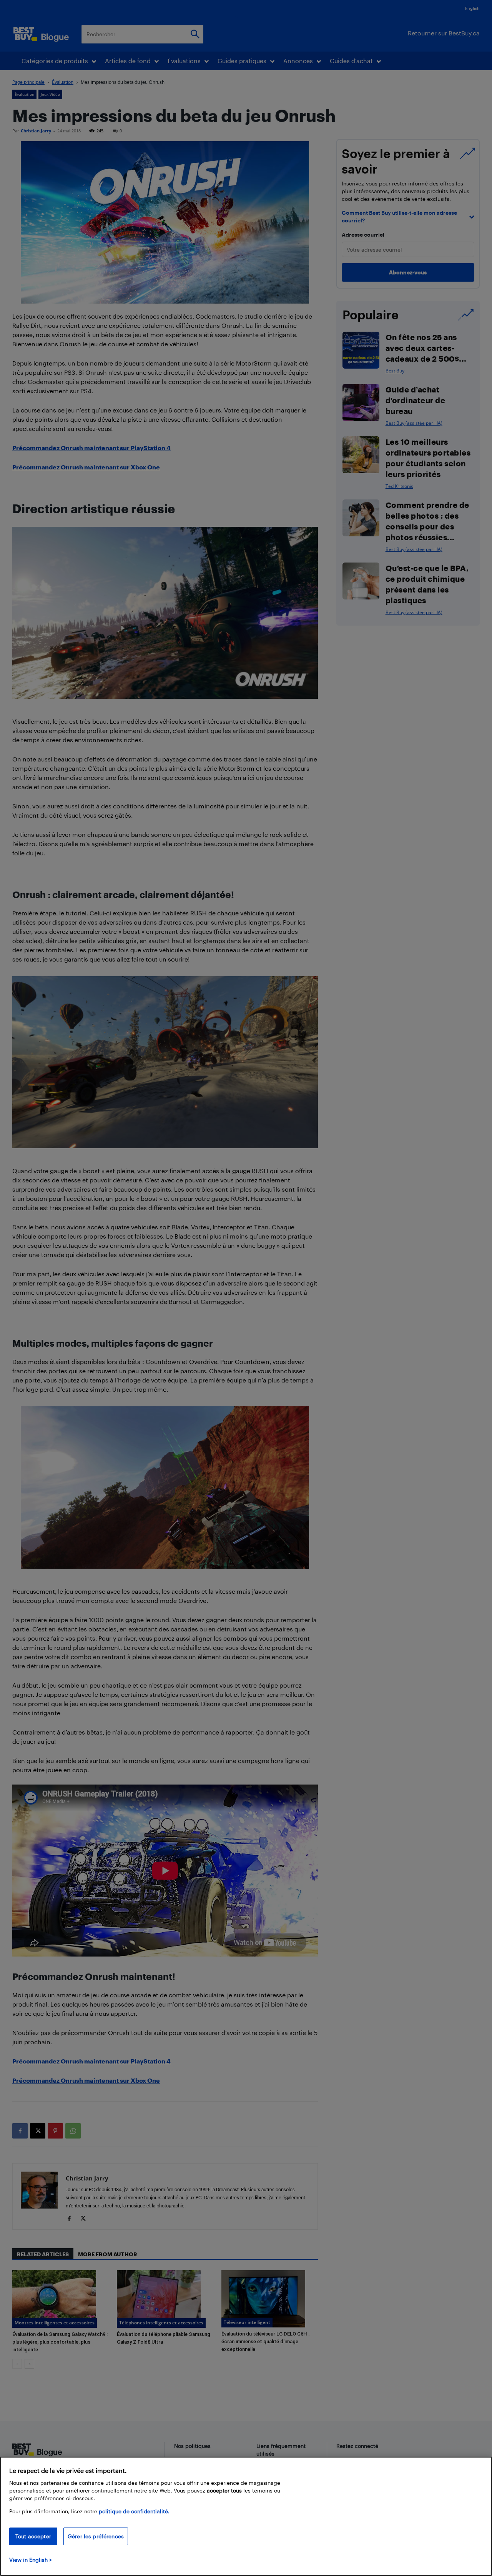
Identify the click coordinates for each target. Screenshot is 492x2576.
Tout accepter (33, 2536)
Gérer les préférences (96, 2536)
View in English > (31, 2560)
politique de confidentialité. (134, 2511)
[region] (246, 2516)
